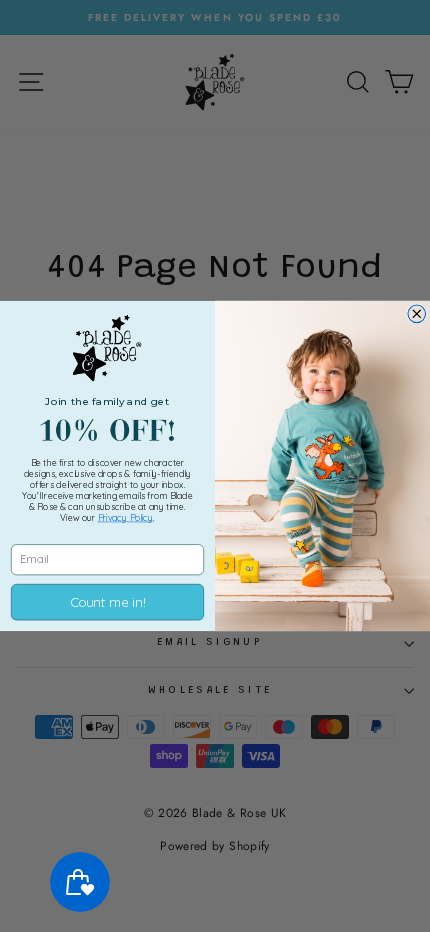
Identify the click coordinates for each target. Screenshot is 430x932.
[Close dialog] (417, 314)
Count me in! (107, 602)
